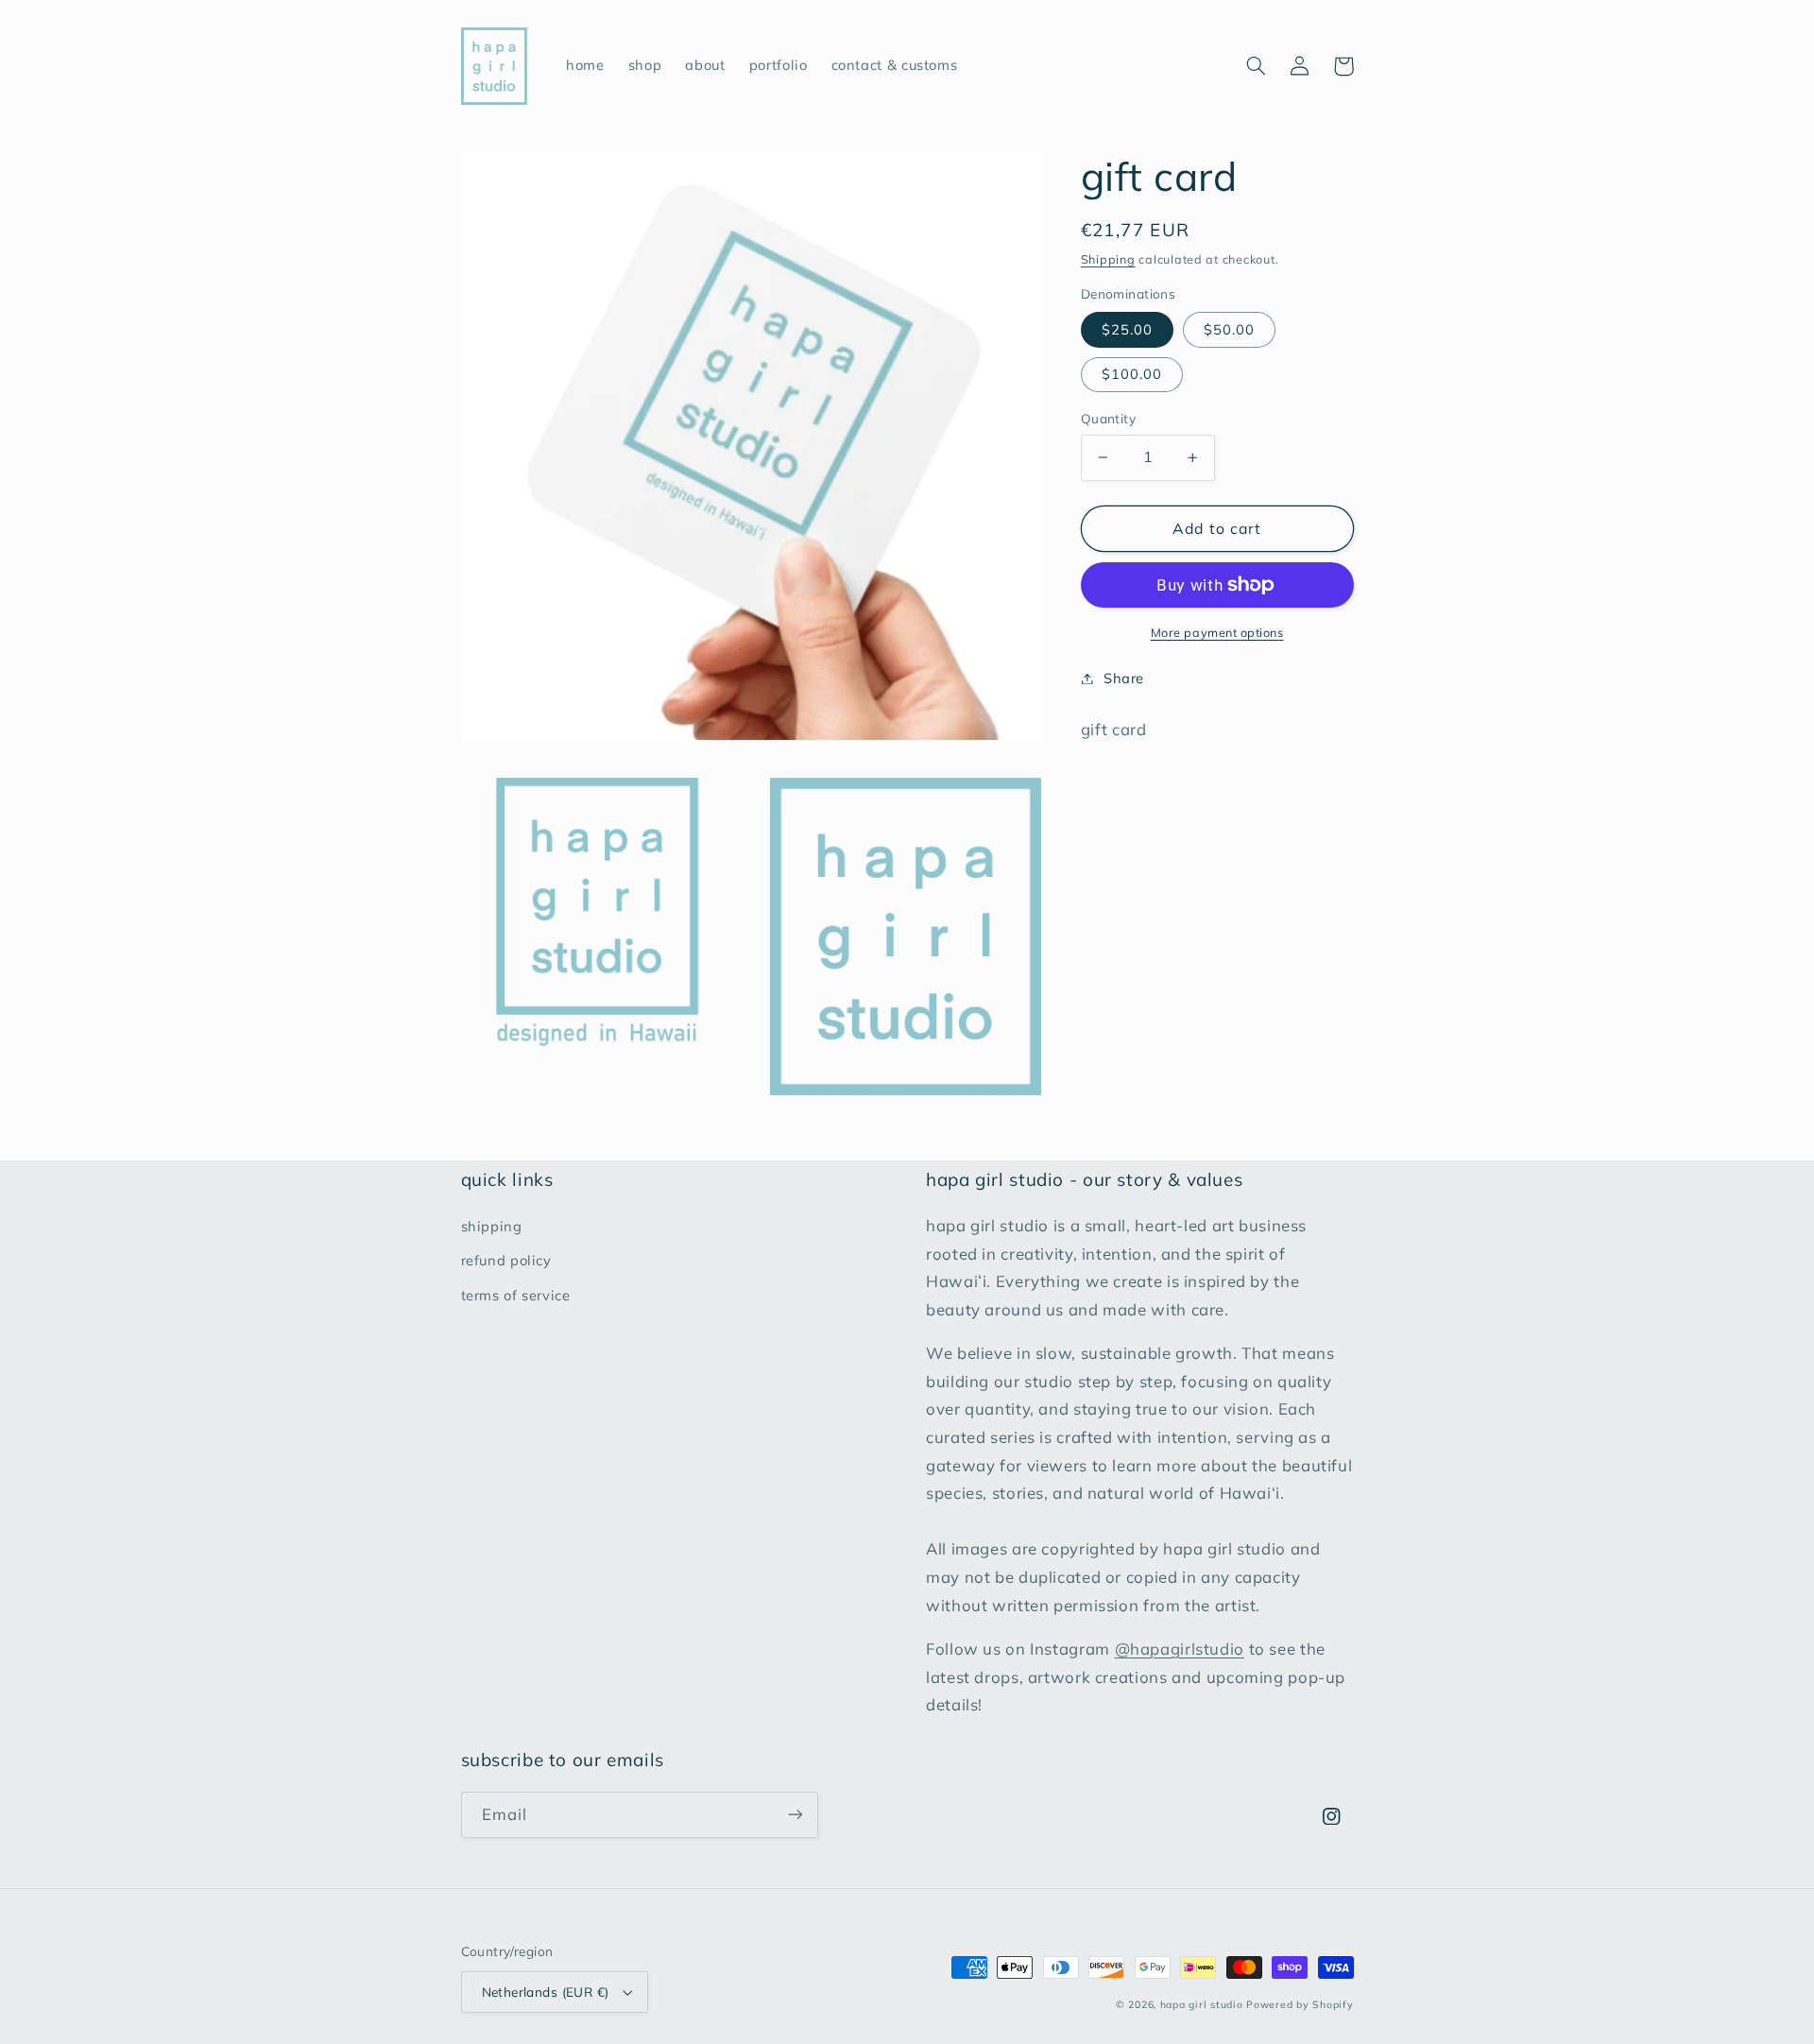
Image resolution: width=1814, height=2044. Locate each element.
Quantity (1108, 418)
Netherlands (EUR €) (546, 1992)
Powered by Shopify (1300, 2004)
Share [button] (1124, 678)
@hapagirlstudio (1180, 1649)
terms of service (516, 1295)
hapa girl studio (1202, 2004)
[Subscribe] (795, 1815)
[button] (1257, 66)
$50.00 (1229, 329)
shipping (492, 1226)
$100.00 (1132, 374)
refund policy (506, 1260)
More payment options (1217, 632)
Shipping (1108, 259)
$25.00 (1127, 329)
